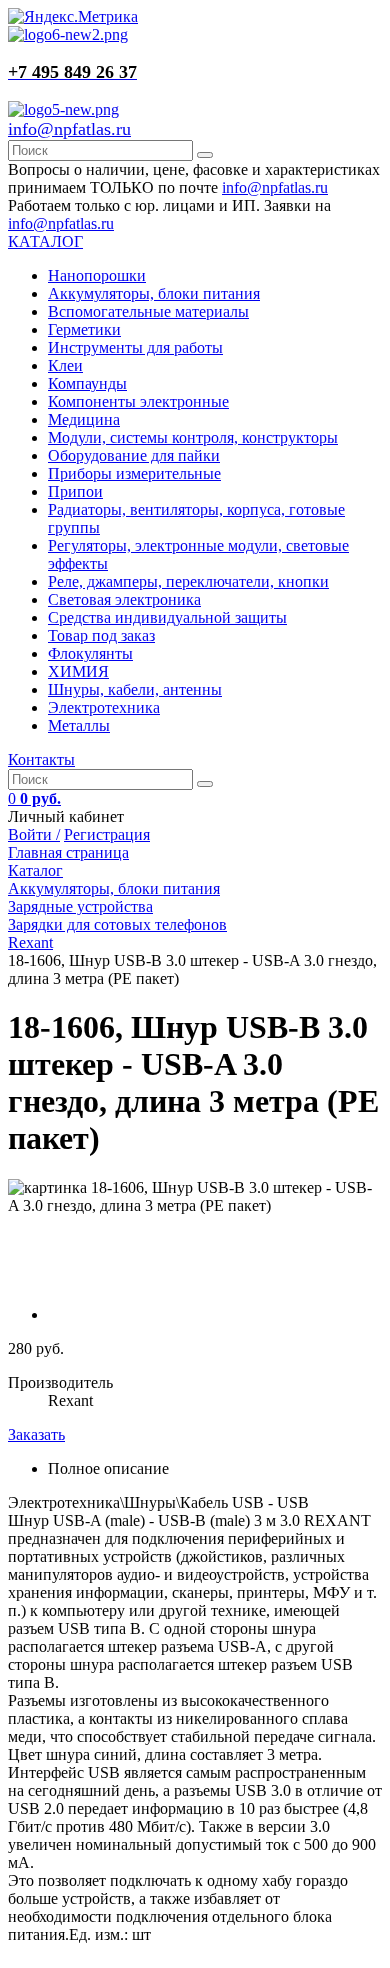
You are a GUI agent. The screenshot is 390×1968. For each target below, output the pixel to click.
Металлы (79, 725)
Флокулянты (90, 653)
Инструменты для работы (135, 347)
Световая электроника (124, 599)
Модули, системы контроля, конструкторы (193, 437)
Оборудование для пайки (134, 455)
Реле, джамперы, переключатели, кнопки (188, 581)
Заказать (36, 1434)
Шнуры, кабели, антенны (135, 689)
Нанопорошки (97, 275)
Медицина (84, 419)
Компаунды (87, 383)
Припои (75, 491)
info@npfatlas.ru (69, 129)
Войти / (34, 834)
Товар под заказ (101, 635)
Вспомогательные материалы (148, 311)
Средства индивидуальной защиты (167, 617)
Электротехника (104, 707)
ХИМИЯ (78, 671)
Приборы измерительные (134, 473)
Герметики (84, 329)
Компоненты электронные (138, 401)
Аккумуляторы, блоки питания (154, 293)
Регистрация (107, 834)
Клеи (65, 365)
